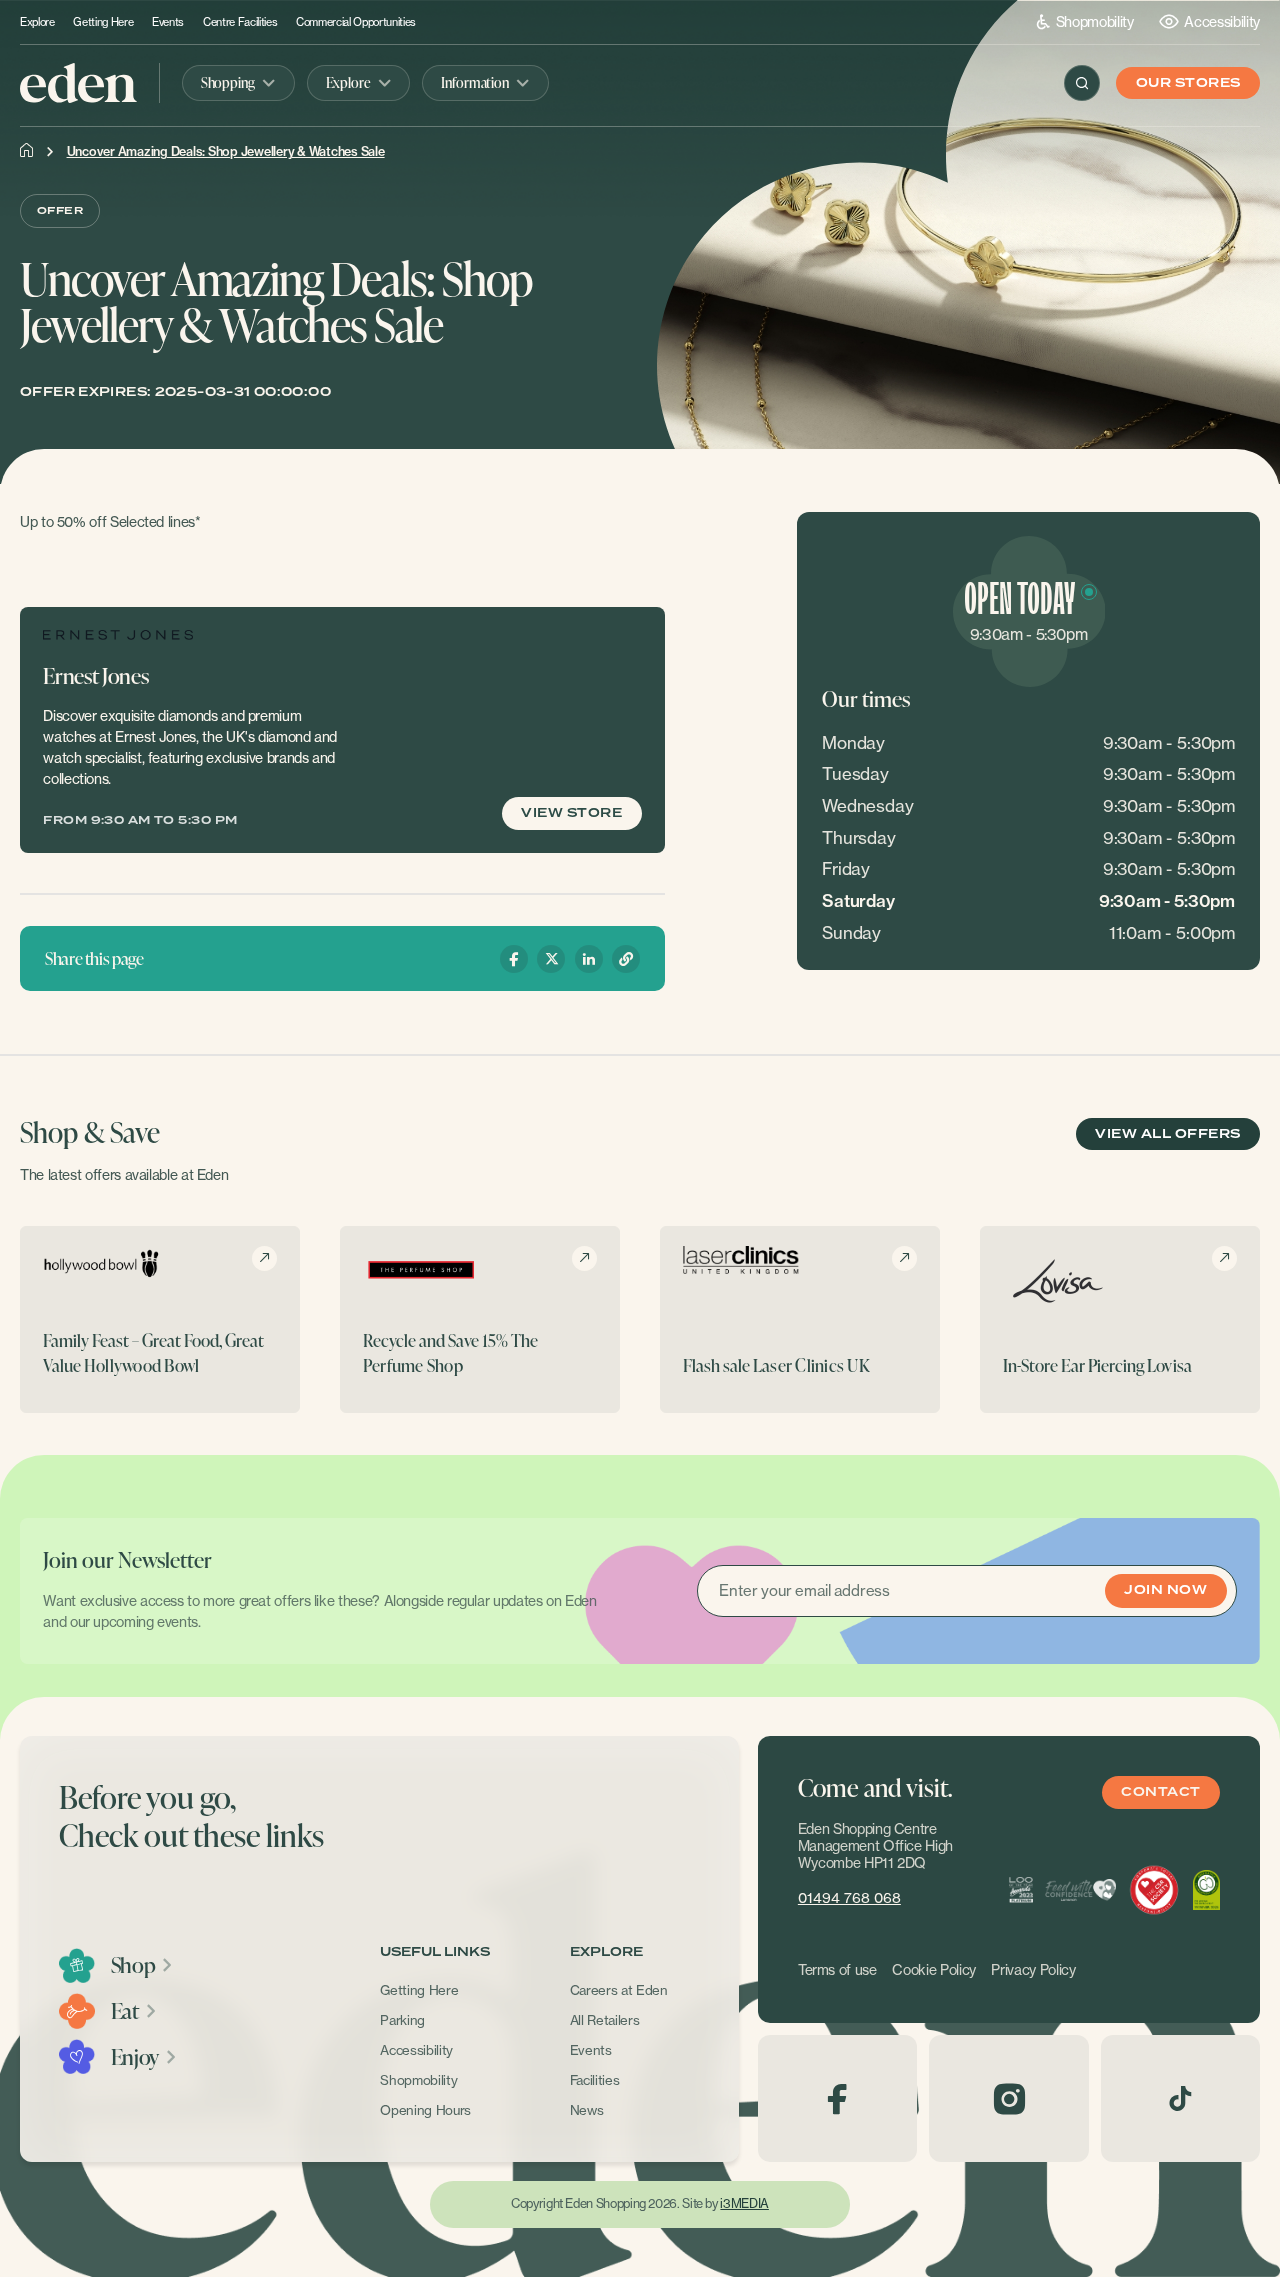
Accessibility (1222, 21)
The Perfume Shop (451, 1353)
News (587, 2110)
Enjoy (135, 2057)
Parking (402, 2020)
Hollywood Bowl (142, 1365)
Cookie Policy (934, 1970)
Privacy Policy (1033, 1970)
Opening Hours (425, 2110)
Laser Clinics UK (811, 1365)
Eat (125, 2011)
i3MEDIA (744, 2203)
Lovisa (1170, 1365)
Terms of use (837, 1970)
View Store (571, 813)
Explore (37, 22)
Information (474, 82)
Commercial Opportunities (356, 22)
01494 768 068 (849, 1898)
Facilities (595, 2080)
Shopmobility (1095, 21)
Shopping (228, 82)
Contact (1160, 1792)
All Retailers (605, 2020)
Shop (133, 1965)
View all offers (1167, 1134)
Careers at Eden (619, 1990)
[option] (160, 1319)
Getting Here (103, 22)
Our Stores (1188, 83)
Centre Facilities (240, 22)
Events (168, 22)
